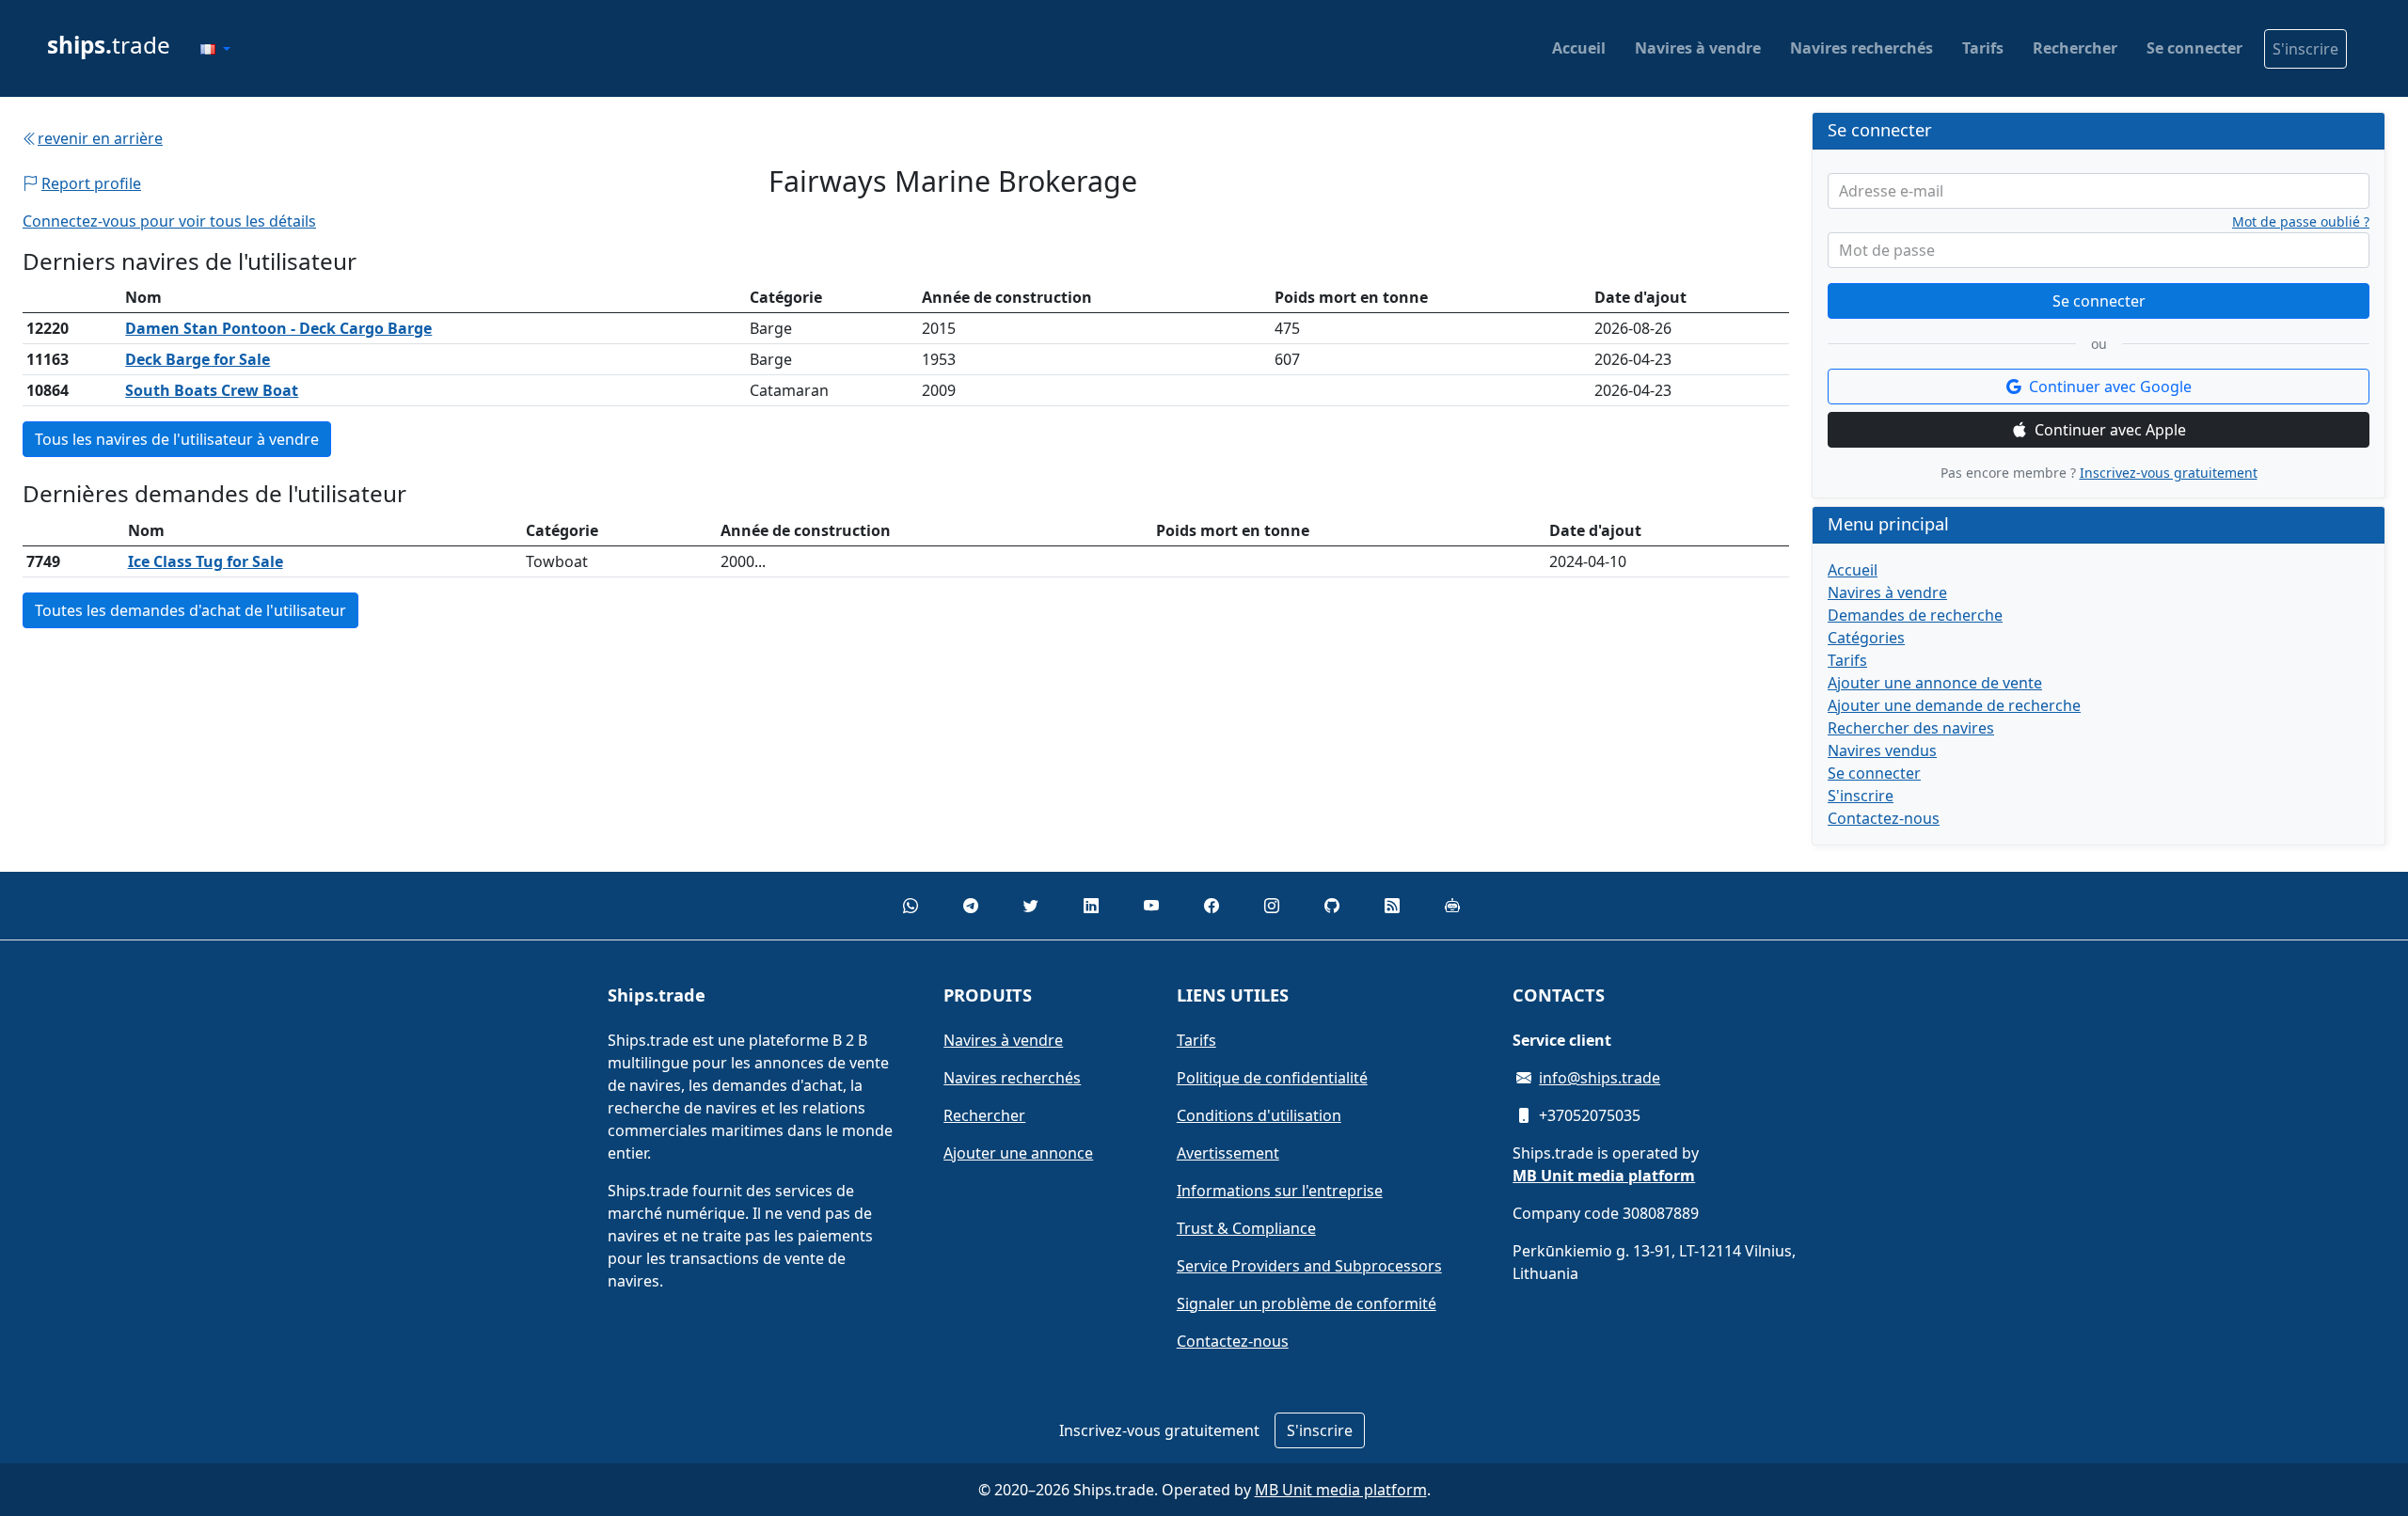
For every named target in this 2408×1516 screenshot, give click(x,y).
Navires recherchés (1861, 48)
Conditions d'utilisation (1259, 1115)
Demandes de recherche (1915, 615)
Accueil (1579, 48)
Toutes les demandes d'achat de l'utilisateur (190, 610)
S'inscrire (2305, 49)
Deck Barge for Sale (198, 359)
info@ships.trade (1600, 1078)
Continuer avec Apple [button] (2110, 430)
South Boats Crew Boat (212, 390)
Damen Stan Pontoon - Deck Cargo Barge (278, 328)
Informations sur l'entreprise (1280, 1191)
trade (109, 45)
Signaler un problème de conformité (1307, 1303)
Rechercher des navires (1911, 728)
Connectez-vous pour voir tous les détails (169, 221)
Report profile (91, 183)
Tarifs (1983, 48)
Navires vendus (1882, 750)
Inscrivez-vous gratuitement (2169, 473)
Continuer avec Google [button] (2110, 387)
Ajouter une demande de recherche (1954, 705)
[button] (215, 49)
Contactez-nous (1884, 818)
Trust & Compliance (1246, 1228)
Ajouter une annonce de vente (1935, 683)
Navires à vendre (1698, 48)
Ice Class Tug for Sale (206, 561)
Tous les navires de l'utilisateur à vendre (177, 439)
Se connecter (2194, 48)
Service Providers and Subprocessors (1309, 1266)
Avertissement (1228, 1153)
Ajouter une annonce (1018, 1153)
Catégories (1866, 638)
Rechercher (2075, 48)
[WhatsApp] (911, 906)
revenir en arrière (100, 138)
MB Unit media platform (1341, 1490)
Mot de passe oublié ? (2301, 222)
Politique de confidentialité (1272, 1078)
